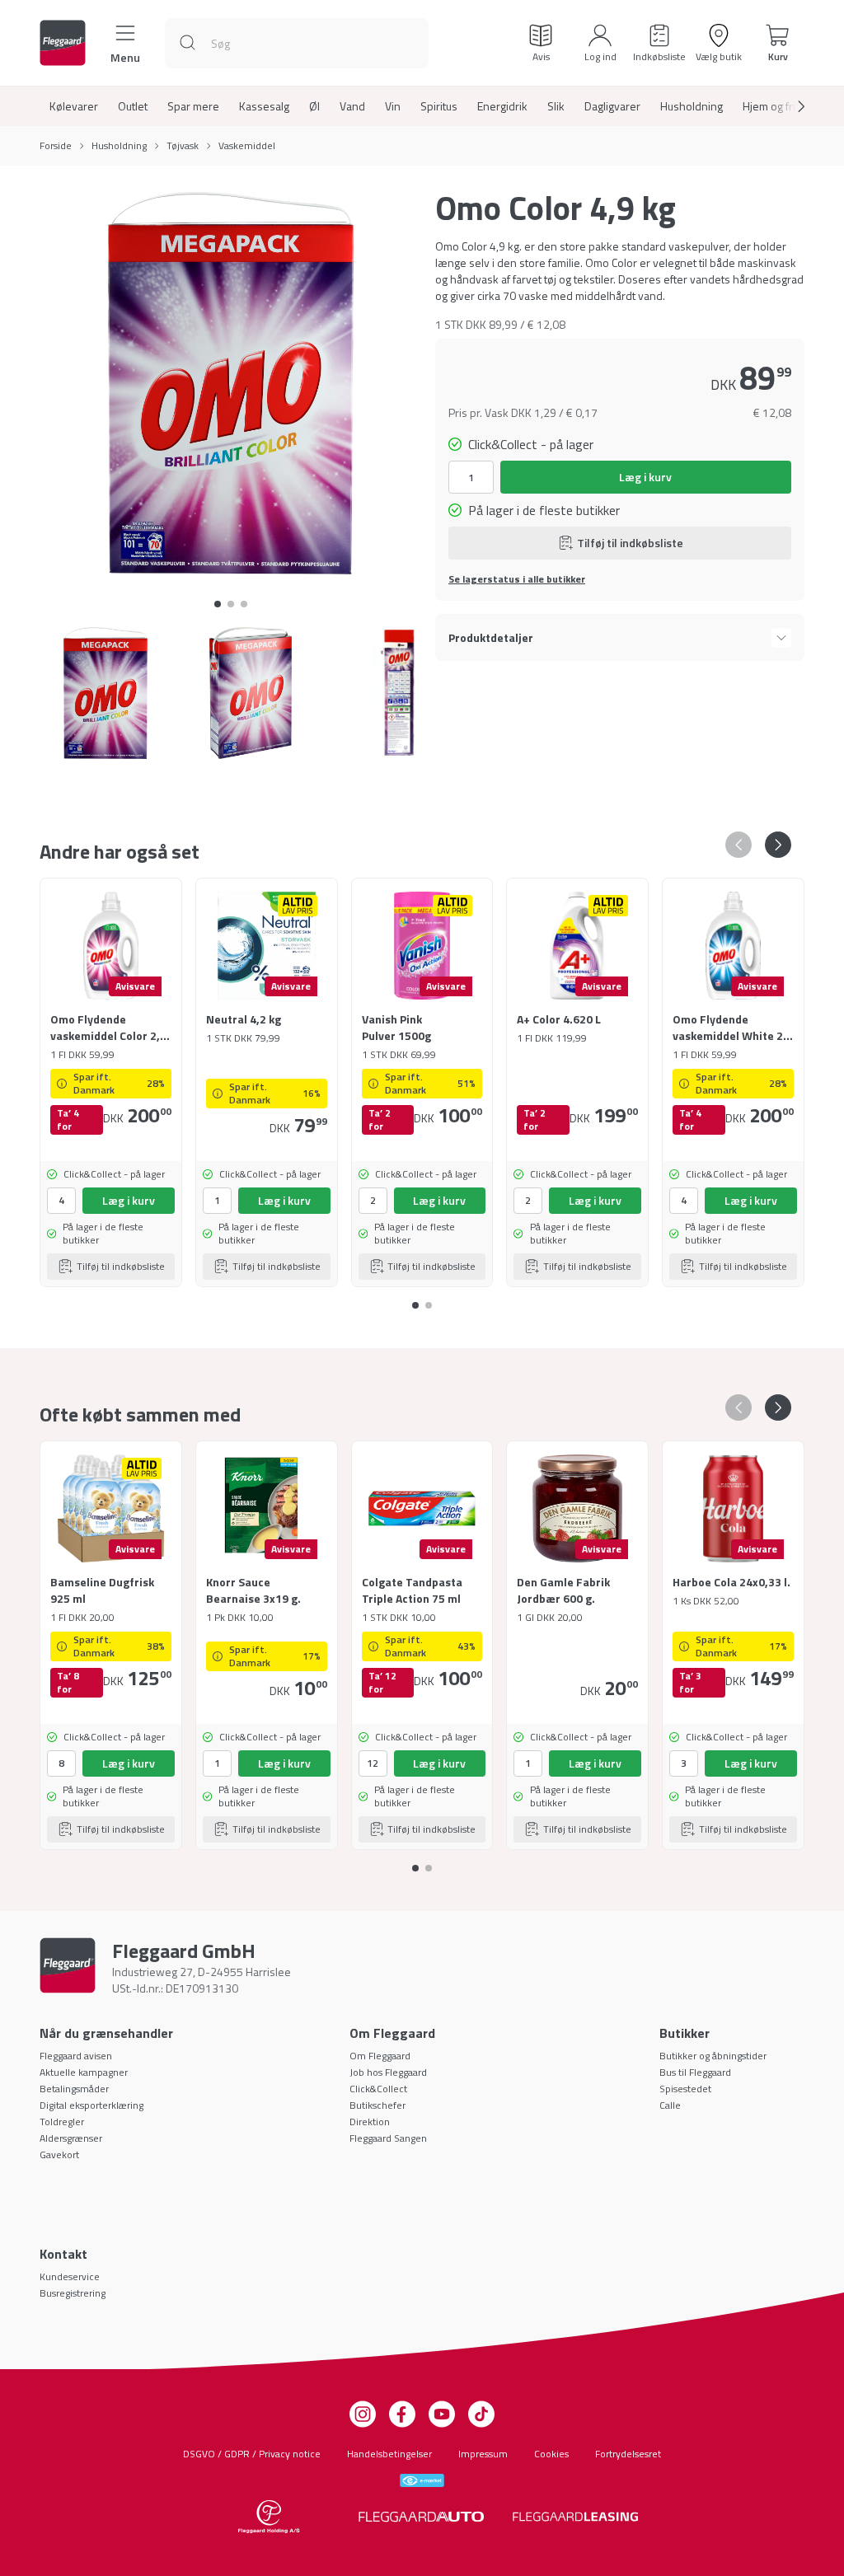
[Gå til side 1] (231, 604)
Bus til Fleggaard (695, 2072)
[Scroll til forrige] (738, 845)
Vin (393, 106)
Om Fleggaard (380, 2056)
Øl (314, 106)
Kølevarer (74, 106)
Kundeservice (70, 2276)
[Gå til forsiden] (63, 43)
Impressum (483, 2454)
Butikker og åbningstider (713, 2056)
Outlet (133, 106)
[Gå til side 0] (218, 604)
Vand (352, 106)
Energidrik (502, 106)
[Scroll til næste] (788, 106)
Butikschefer (377, 2105)
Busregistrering (73, 2293)
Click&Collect (378, 2089)
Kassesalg (264, 106)
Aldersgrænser (71, 2138)
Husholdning (692, 106)
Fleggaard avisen (76, 2056)
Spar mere (193, 106)
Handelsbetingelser (389, 2454)
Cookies (551, 2454)
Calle (670, 2105)
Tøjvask (183, 146)
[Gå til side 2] (244, 604)
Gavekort (59, 2154)
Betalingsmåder (74, 2089)
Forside (56, 146)
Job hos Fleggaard (388, 2072)
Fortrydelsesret (628, 2454)
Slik (556, 106)
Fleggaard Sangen (388, 2138)
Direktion (370, 2122)
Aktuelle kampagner (84, 2072)
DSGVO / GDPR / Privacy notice (252, 2454)
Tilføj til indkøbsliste (630, 543)
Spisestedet (685, 2089)
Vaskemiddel (247, 146)
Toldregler (62, 2122)
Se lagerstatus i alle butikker (517, 579)
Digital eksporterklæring (91, 2105)
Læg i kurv (645, 477)
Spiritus (439, 106)
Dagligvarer (612, 106)
